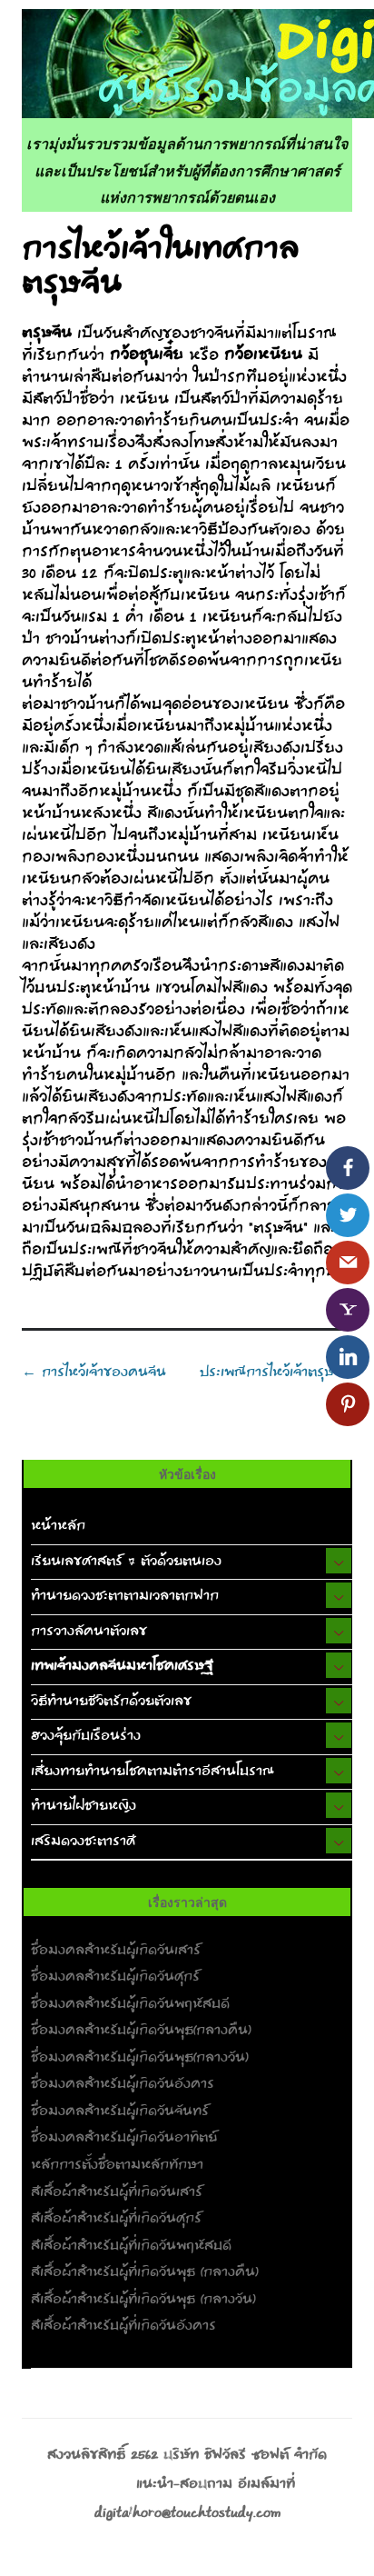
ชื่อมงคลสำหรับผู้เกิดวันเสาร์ (116, 1951)
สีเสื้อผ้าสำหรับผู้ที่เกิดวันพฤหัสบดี (131, 2246)
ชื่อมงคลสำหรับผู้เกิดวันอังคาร (123, 2084)
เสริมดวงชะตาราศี (83, 1842)
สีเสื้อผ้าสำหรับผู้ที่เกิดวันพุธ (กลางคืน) (145, 2272)
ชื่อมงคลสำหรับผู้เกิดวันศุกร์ (115, 1977)
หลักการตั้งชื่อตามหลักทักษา (117, 2165)
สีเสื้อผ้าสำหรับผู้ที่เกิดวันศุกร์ (116, 2219)
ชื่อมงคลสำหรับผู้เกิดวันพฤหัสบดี (130, 2004)
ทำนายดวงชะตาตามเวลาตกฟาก (125, 1596)
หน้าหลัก (58, 1526)
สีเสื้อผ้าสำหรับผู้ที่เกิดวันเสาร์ (117, 2192)
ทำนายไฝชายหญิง (84, 1806)
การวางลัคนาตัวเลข (89, 1632)
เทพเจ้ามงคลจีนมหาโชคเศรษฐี (122, 1666)
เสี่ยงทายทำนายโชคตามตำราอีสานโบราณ (153, 1772)
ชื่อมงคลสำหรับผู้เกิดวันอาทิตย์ (124, 2138)
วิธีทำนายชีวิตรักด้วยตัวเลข (111, 1702)
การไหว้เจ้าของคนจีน (94, 1373)
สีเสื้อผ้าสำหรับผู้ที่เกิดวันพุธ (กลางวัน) (143, 2300)
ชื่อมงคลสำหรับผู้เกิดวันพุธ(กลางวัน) (140, 2058)
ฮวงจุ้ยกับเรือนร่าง (86, 1736)
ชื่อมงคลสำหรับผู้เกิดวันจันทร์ (120, 2112)
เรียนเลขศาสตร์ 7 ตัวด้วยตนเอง (126, 1562)
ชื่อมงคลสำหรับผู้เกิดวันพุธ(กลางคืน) (141, 2031)
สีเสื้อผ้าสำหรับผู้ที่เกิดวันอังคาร (123, 2326)
